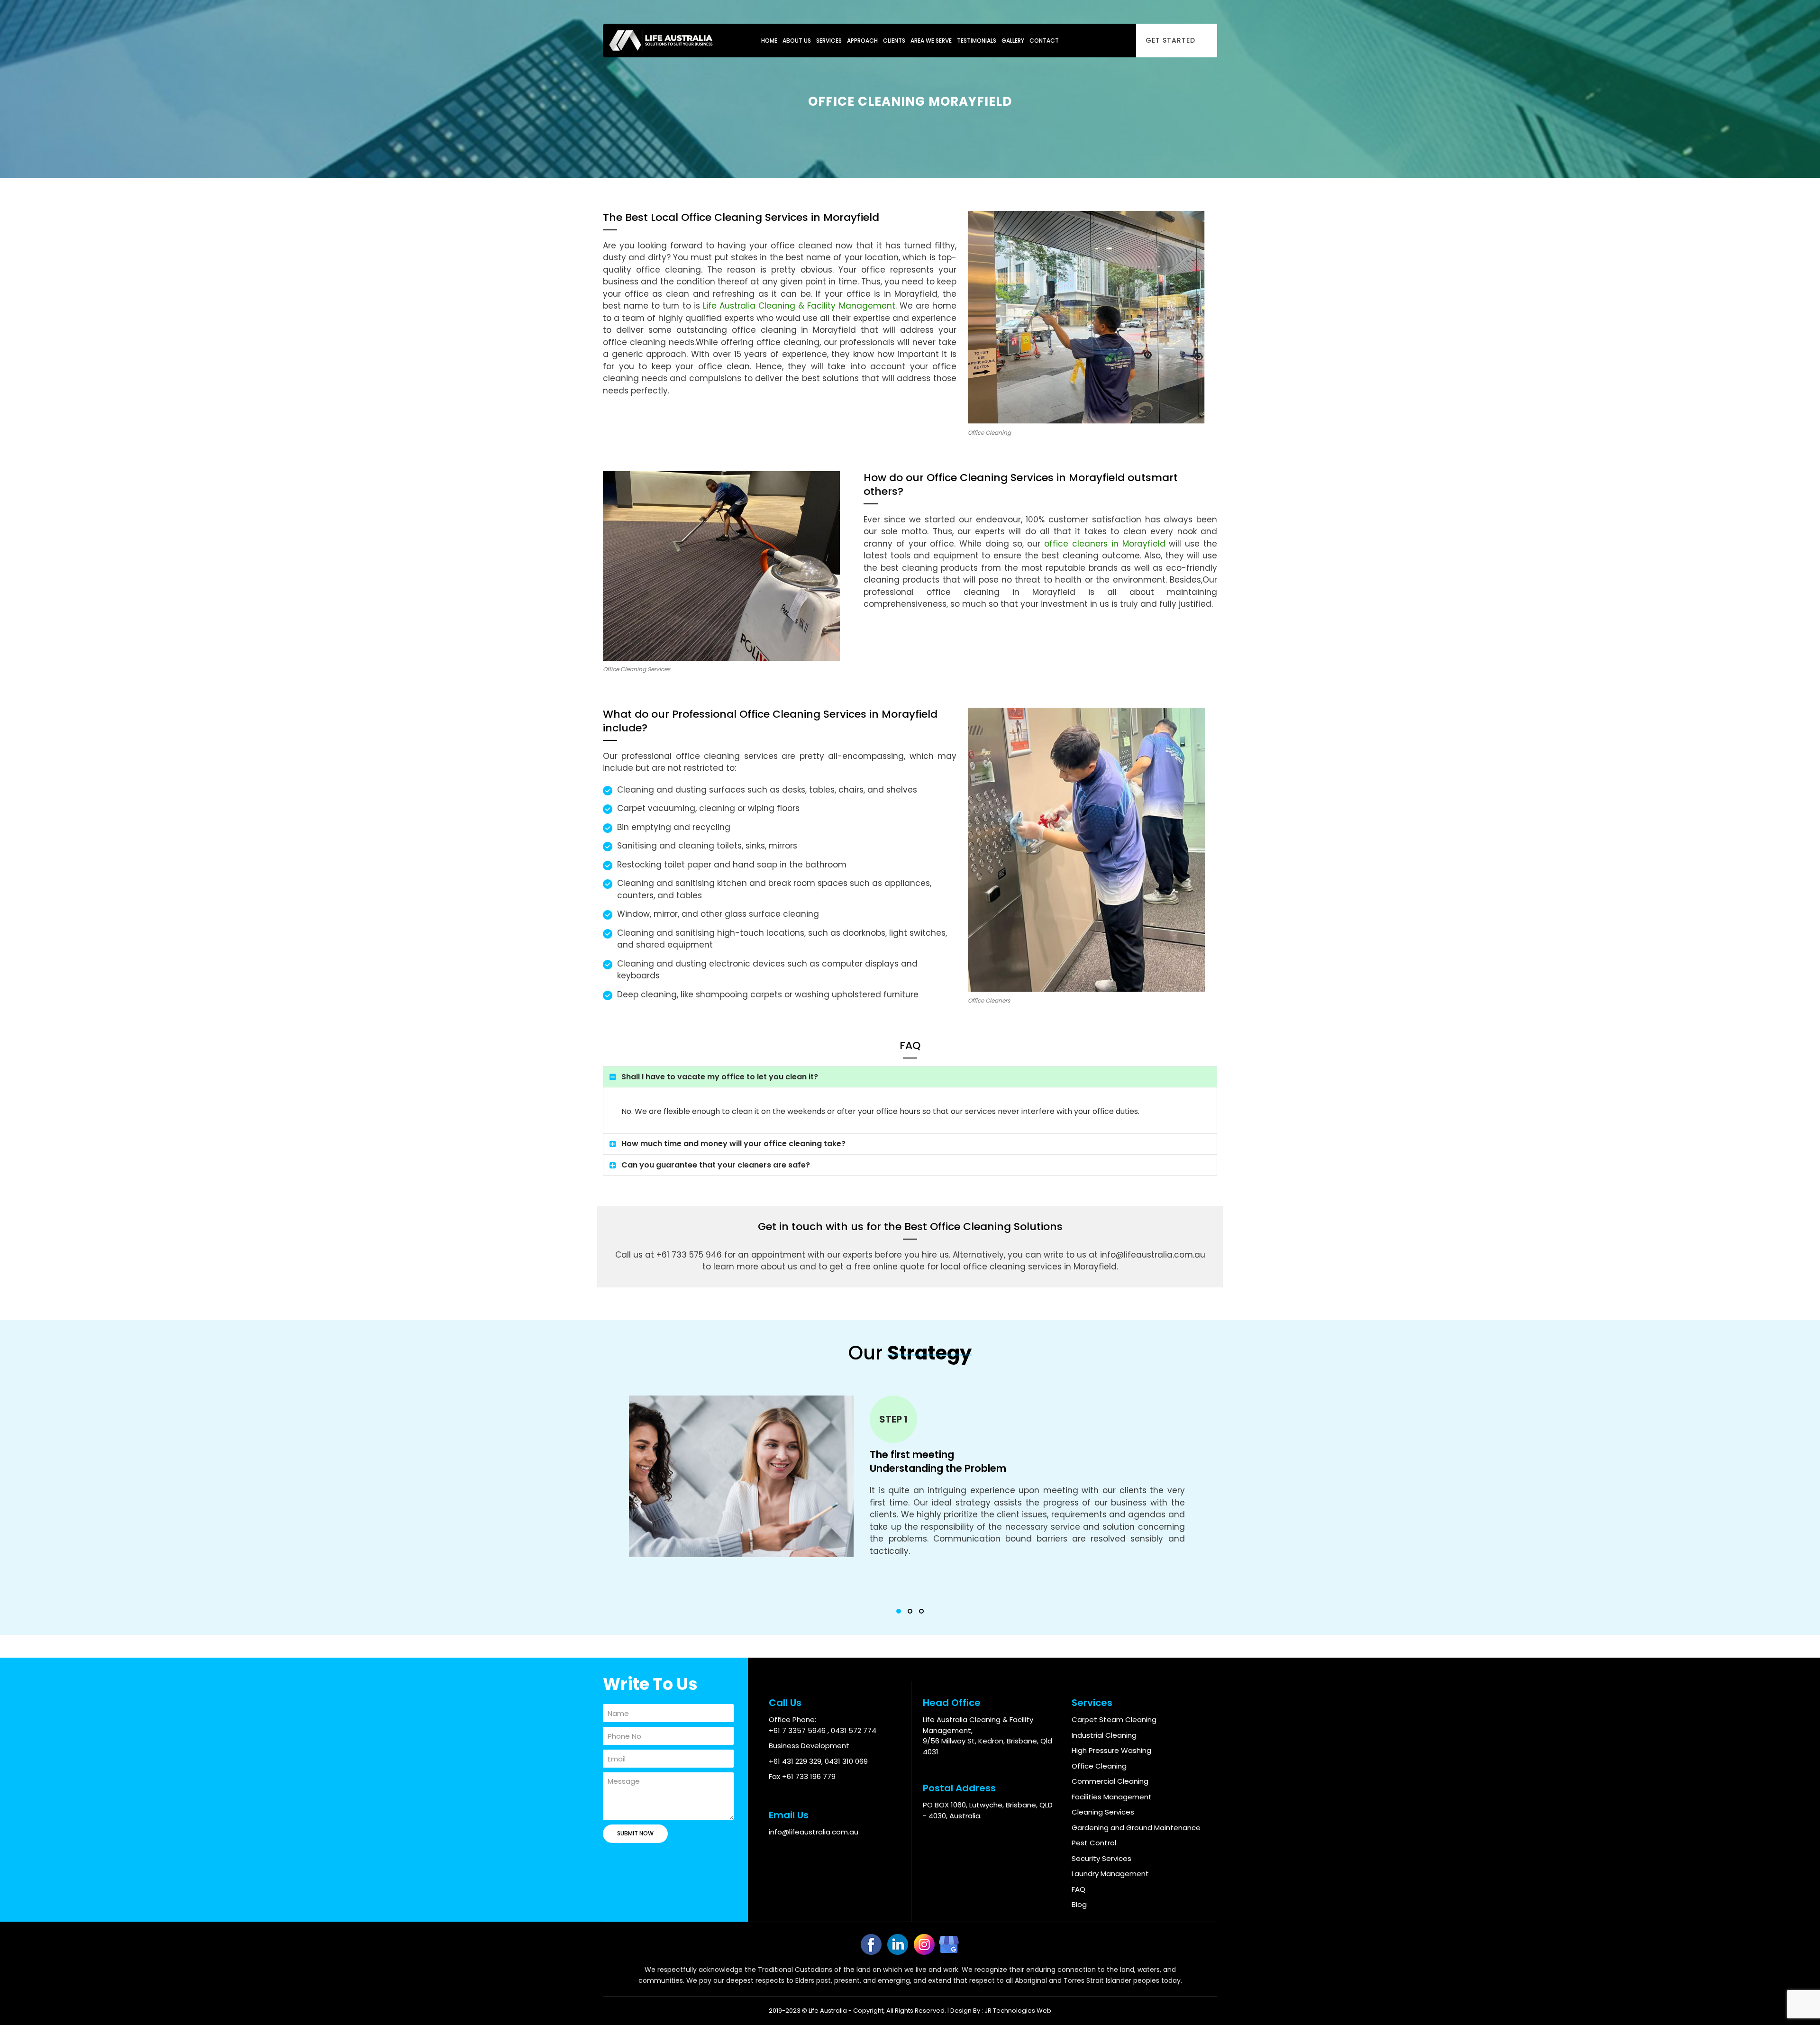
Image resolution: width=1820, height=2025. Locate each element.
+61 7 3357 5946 (798, 1730)
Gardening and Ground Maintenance (1136, 1828)
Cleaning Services (1103, 1812)
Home (769, 41)
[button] (899, 1611)
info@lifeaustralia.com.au (814, 1832)
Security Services (1101, 1858)
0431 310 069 (846, 1761)
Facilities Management (1112, 1797)
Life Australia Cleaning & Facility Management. (800, 306)
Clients (894, 41)
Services (829, 41)
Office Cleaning (1099, 1766)
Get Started (1170, 40)
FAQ (1078, 1889)
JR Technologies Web (1018, 2011)
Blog (1079, 1904)
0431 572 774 (854, 1730)
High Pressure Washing (1111, 1750)
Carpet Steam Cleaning (1114, 1719)
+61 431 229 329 (795, 1761)
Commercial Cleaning (1110, 1781)
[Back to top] (1797, 2002)
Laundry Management (1110, 1874)
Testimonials (977, 41)
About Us (797, 41)
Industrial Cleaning (1104, 1735)
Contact (1044, 41)
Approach (862, 41)
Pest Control (1094, 1843)
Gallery (1013, 41)
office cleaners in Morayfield (1105, 544)
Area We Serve (931, 41)
